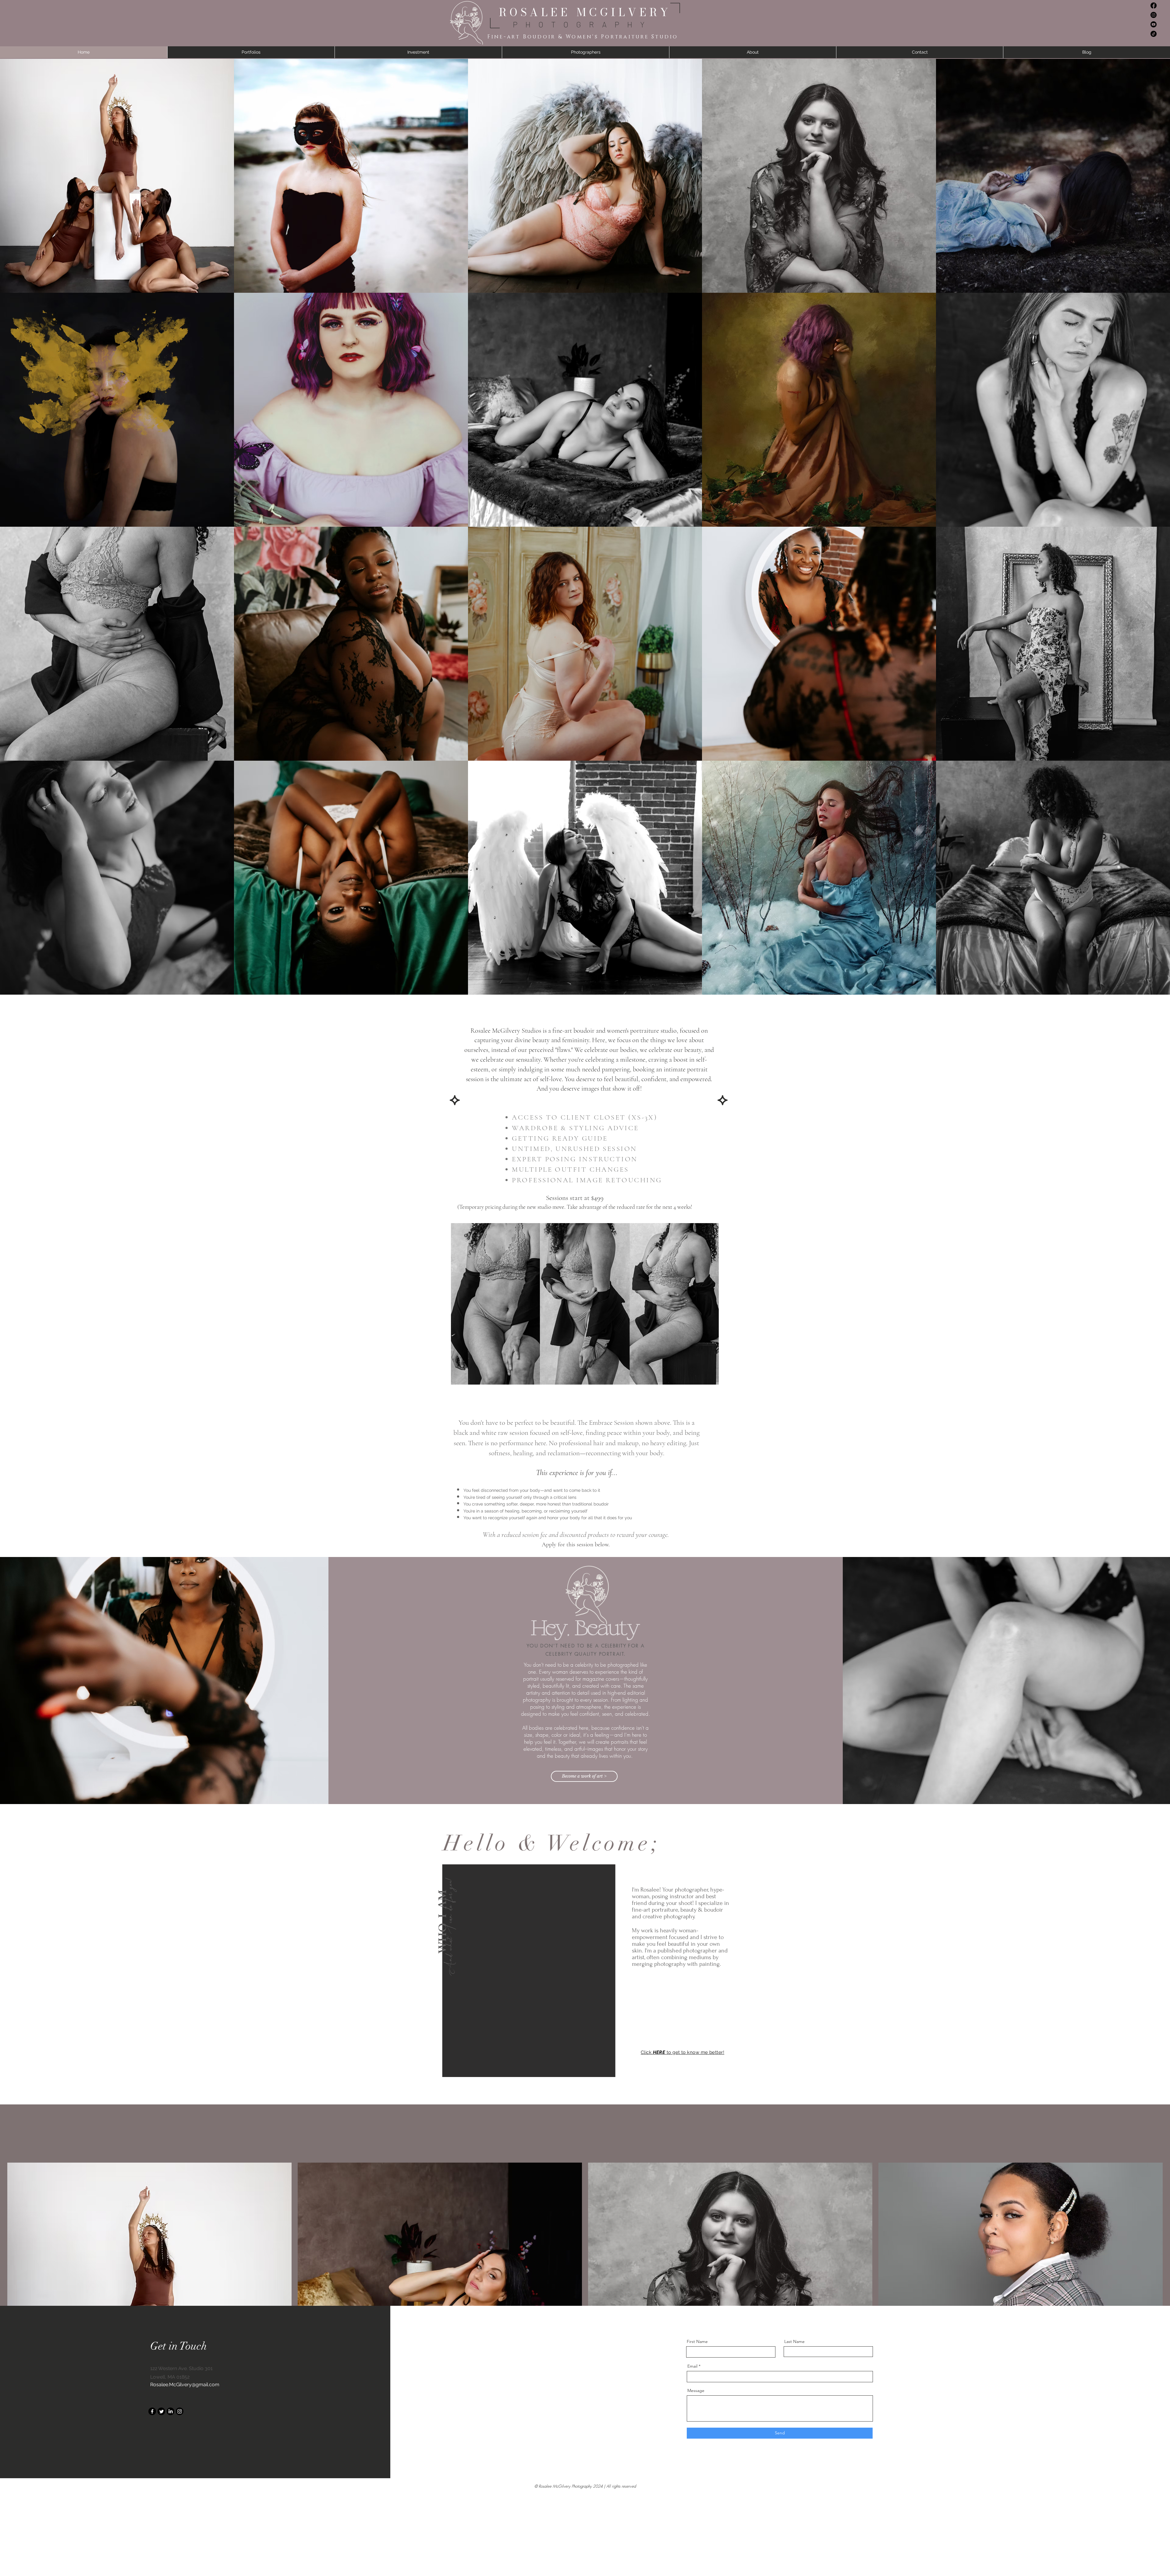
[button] (540, 1971)
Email (692, 2366)
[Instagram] (1154, 15)
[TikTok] (1154, 34)
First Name (697, 2341)
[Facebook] (1154, 5)
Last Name (794, 2341)
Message (696, 2390)
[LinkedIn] (170, 2411)
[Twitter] (161, 2411)
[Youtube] (1154, 24)
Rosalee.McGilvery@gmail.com (185, 2385)
